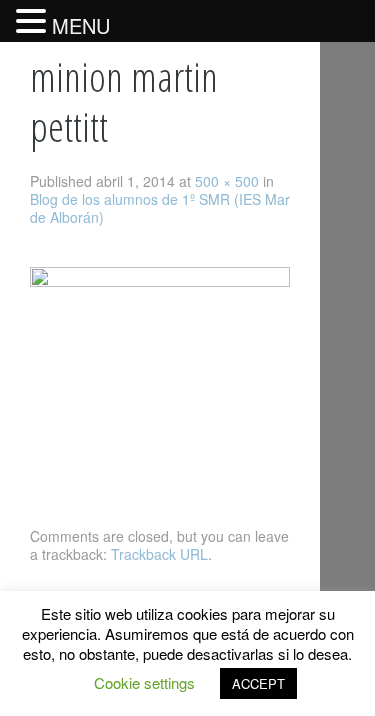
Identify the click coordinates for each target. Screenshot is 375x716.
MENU (81, 25)
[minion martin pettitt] (160, 281)
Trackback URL (159, 554)
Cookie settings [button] (144, 682)
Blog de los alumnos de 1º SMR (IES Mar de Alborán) (160, 208)
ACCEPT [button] (258, 683)
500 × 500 (227, 181)
